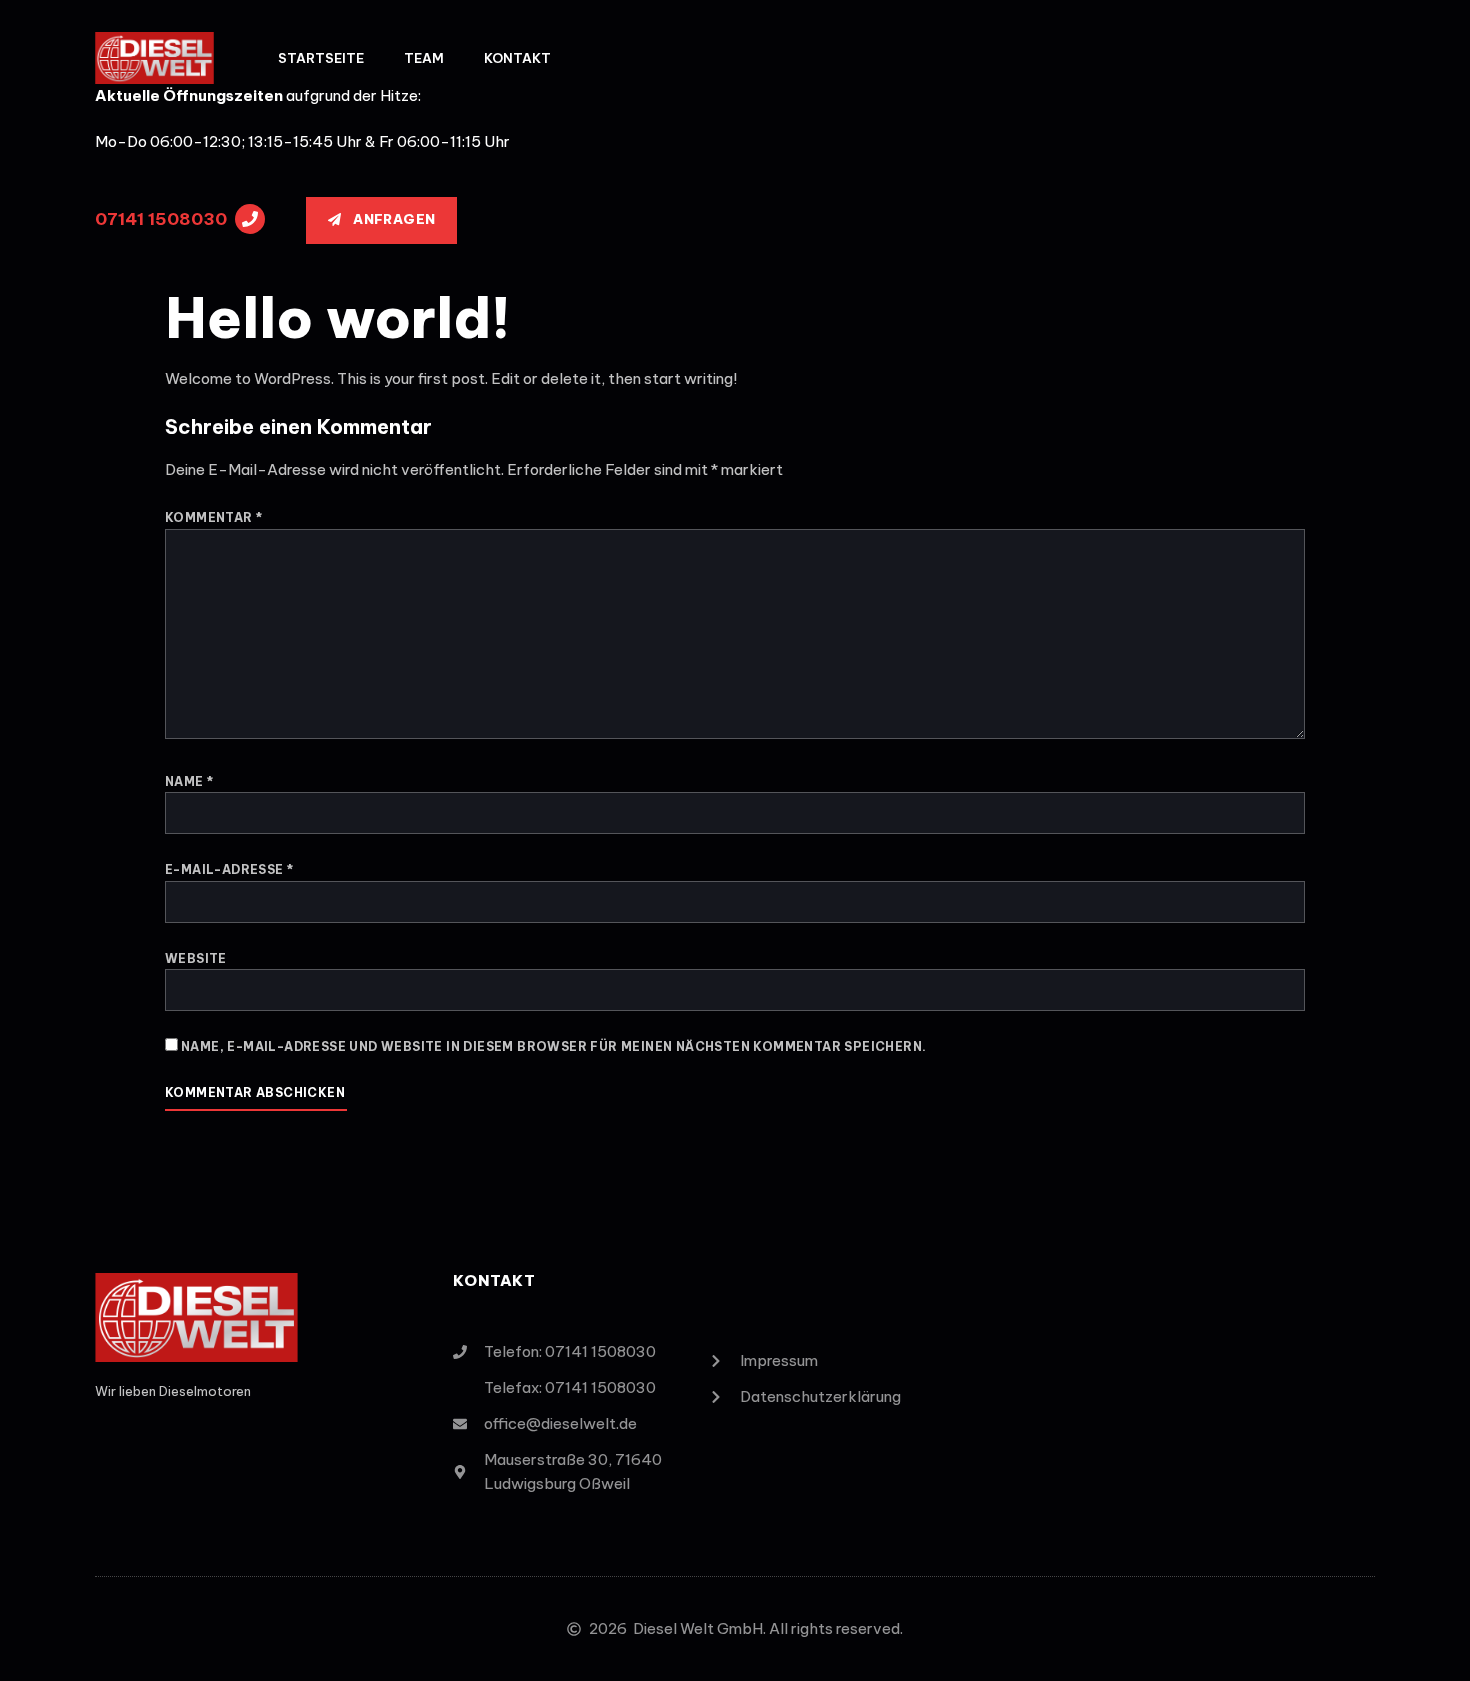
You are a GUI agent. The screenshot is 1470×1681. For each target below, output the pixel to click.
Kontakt (517, 58)
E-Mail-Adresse (229, 869)
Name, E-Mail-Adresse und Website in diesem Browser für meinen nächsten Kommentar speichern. (553, 1046)
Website (196, 958)
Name (189, 781)
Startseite (321, 58)
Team (424, 58)
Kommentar (213, 517)
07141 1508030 (161, 219)
